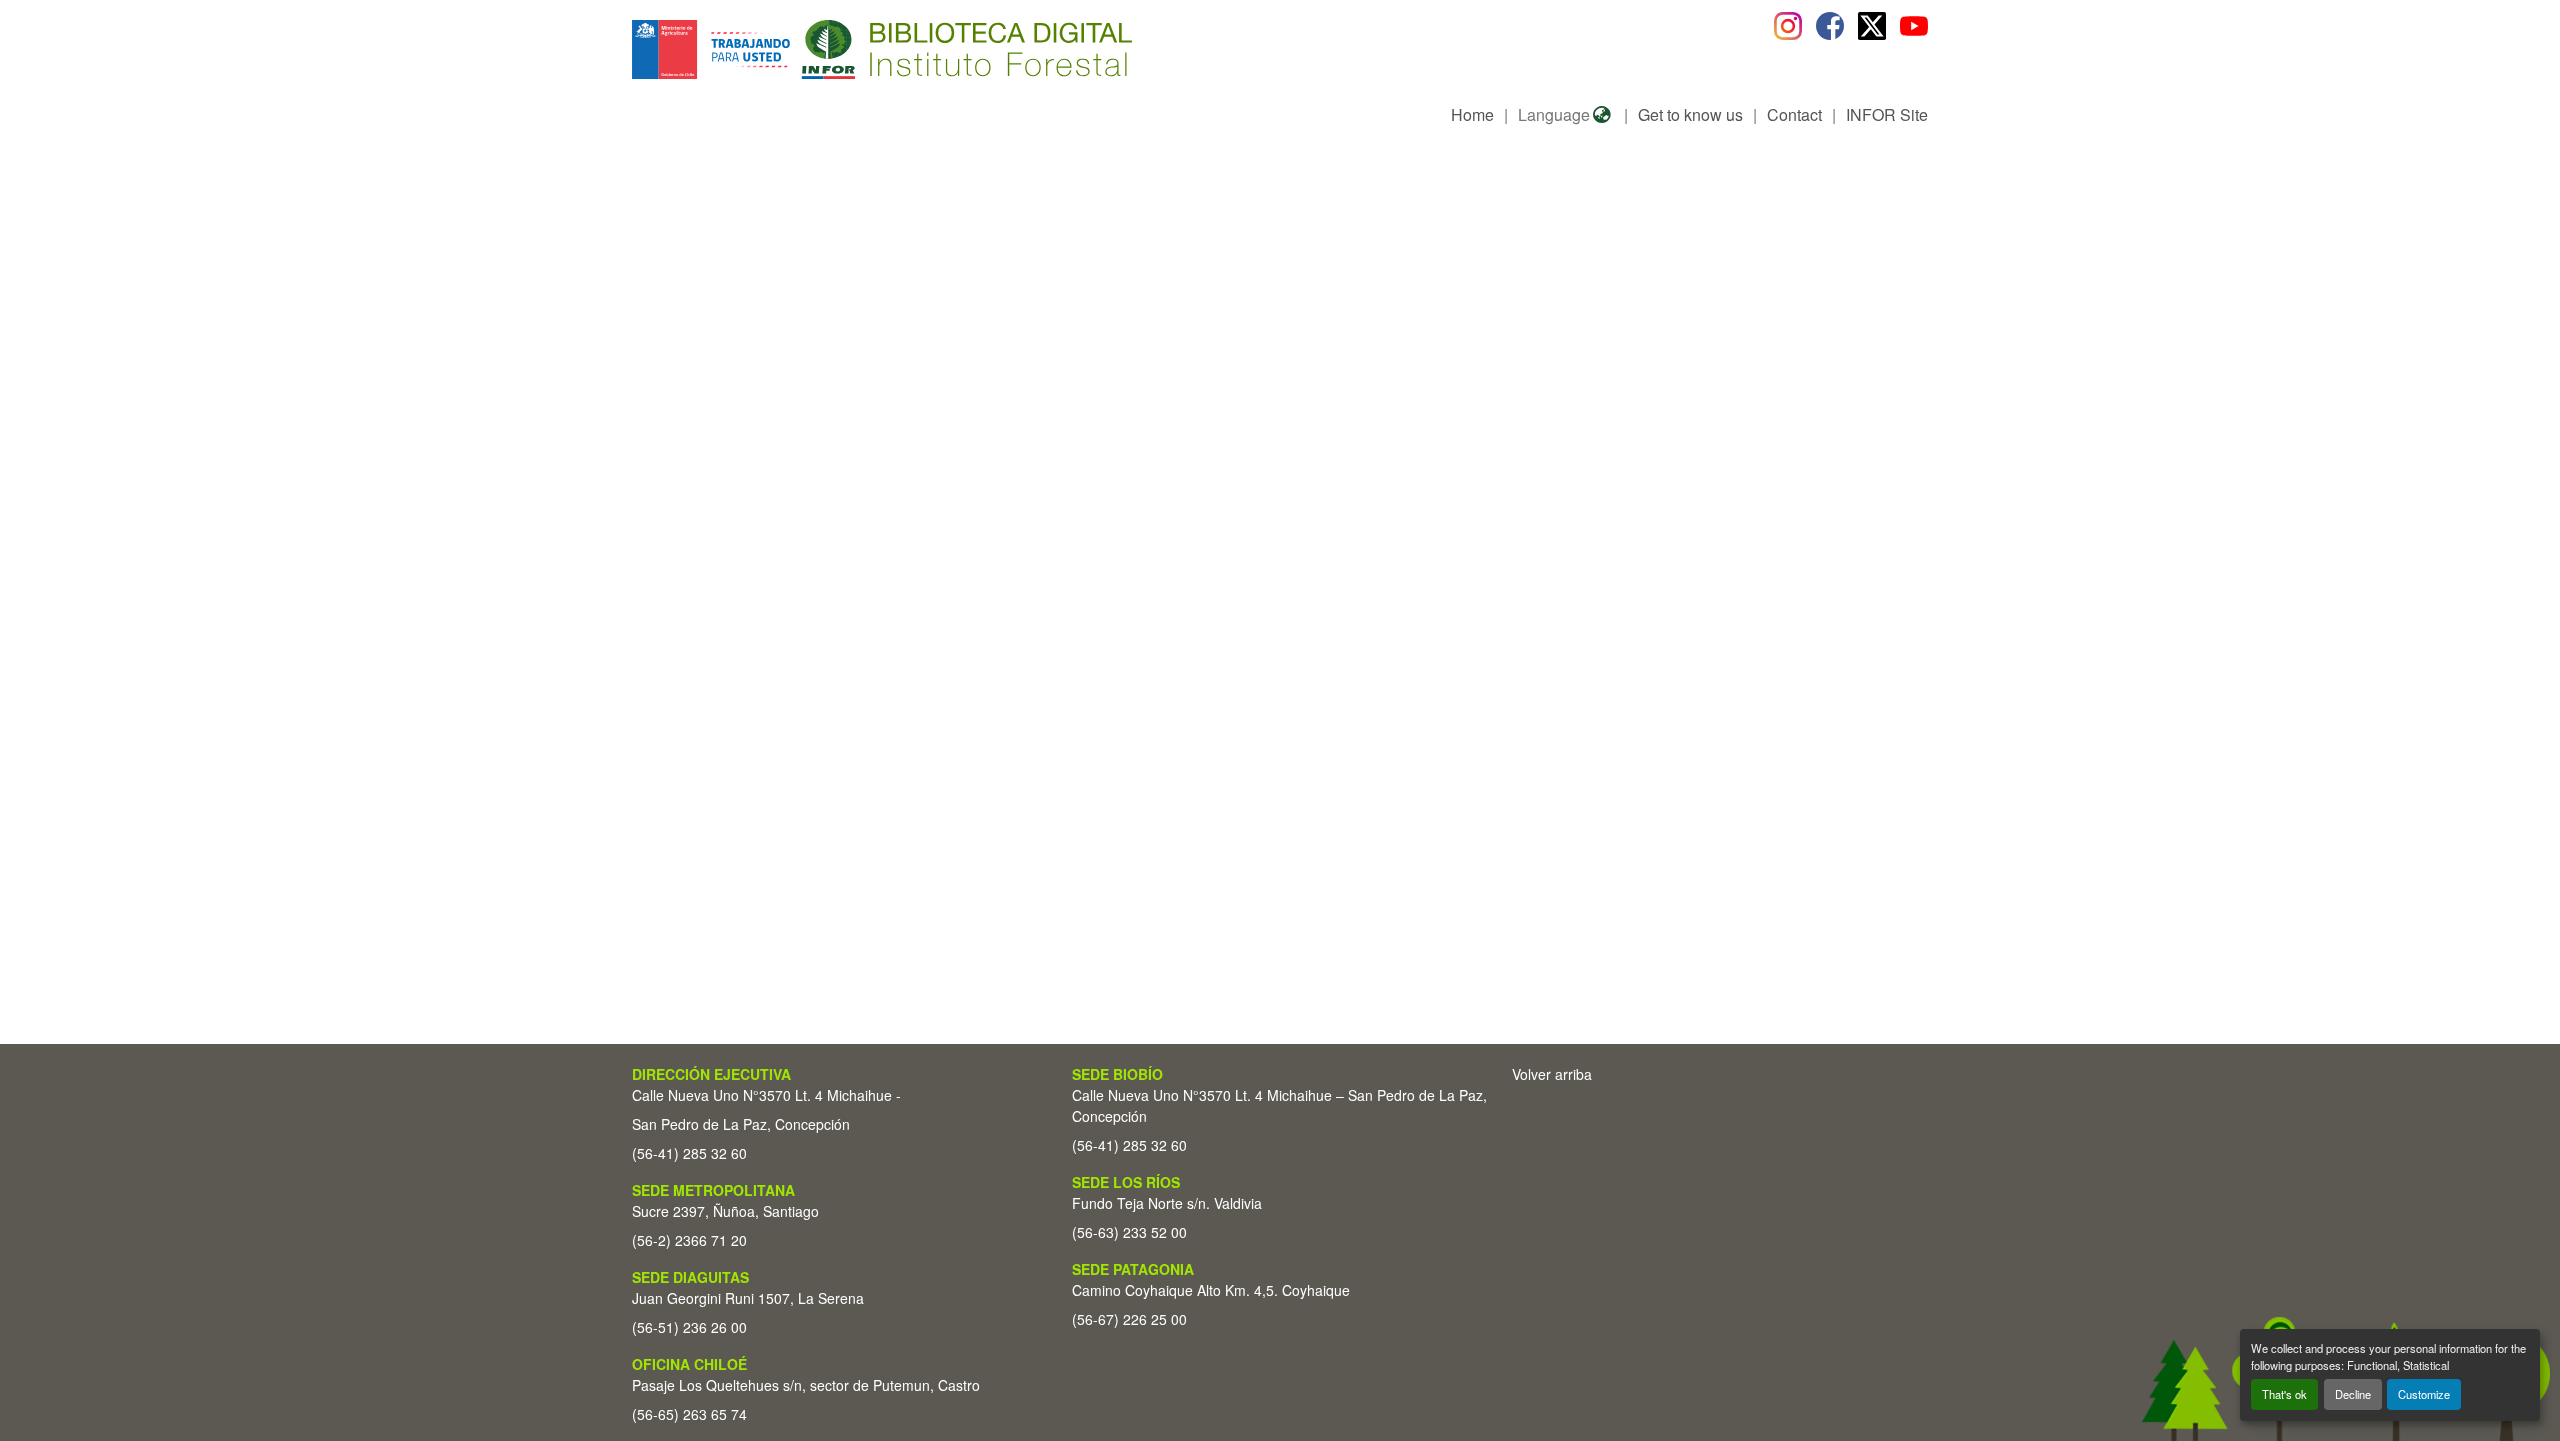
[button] (795, 49)
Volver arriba (1552, 1074)
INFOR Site (1887, 114)
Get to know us (1690, 114)
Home (1472, 114)
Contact (1794, 114)
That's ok (2284, 1394)
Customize (2424, 1394)
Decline (2353, 1394)
